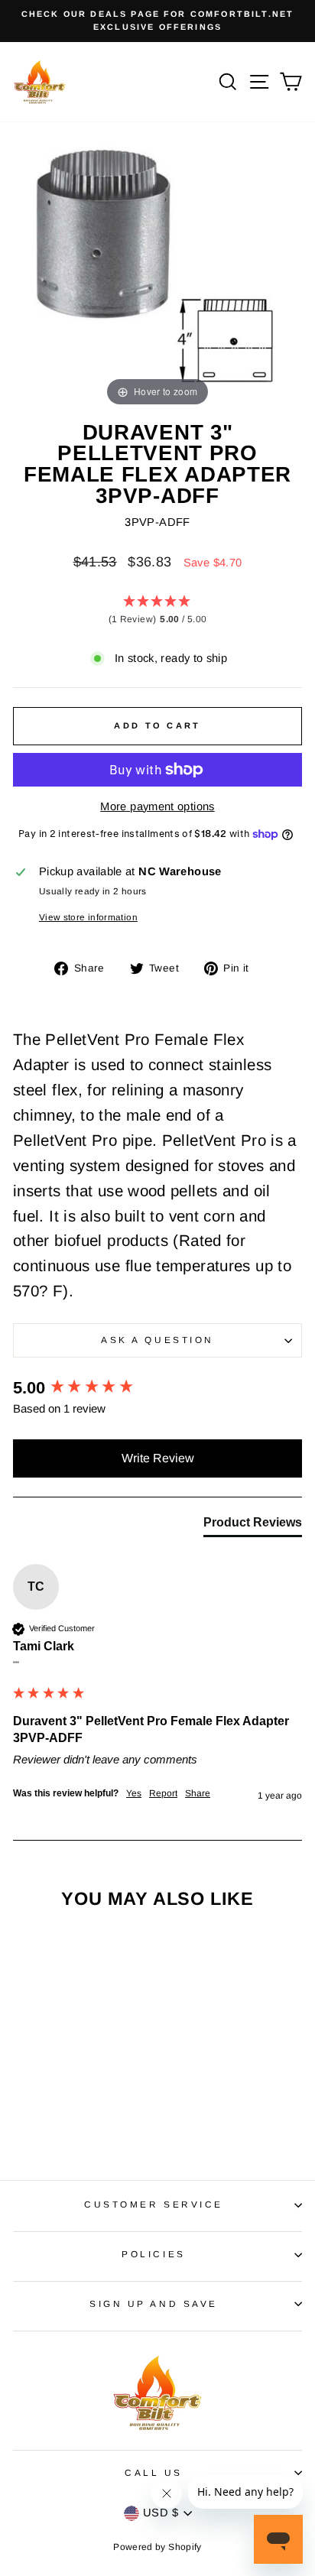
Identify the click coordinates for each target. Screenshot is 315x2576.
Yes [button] (134, 1793)
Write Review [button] (158, 1458)
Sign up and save (154, 2303)
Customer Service (154, 2204)
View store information (88, 917)
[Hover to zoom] (157, 264)
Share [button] (198, 1793)
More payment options (157, 806)
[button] (157, 611)
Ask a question (157, 1340)
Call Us (154, 2472)
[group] (157, 1389)
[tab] (253, 1526)
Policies (153, 2254)
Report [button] (163, 1793)
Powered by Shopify (157, 2547)
